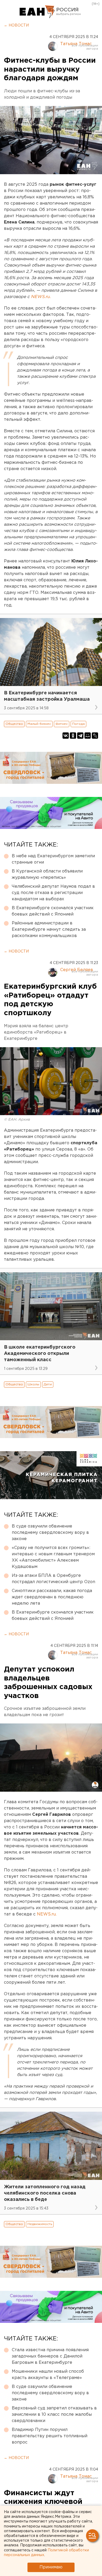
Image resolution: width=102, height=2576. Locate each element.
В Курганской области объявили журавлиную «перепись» (47, 874)
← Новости (16, 25)
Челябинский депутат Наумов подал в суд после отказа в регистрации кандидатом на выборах (53, 893)
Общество (14, 724)
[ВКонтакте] (66, 736)
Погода (78, 724)
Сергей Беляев (77, 970)
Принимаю (51, 2567)
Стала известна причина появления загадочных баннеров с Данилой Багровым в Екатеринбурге (50, 2356)
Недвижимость (40, 2224)
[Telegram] (80, 736)
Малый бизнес (39, 724)
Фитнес (62, 724)
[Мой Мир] (88, 736)
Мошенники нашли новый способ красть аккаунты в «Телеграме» (48, 2375)
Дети (48, 1384)
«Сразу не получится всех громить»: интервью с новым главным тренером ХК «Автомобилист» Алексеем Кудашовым (53, 1557)
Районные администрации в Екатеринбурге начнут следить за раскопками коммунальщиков (49, 930)
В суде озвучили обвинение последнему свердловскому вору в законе (50, 1533)
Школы (33, 1384)
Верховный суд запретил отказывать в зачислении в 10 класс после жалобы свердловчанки (54, 2415)
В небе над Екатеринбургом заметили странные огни (53, 859)
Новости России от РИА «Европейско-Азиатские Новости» (37, 12)
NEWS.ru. (47, 1914)
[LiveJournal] (95, 736)
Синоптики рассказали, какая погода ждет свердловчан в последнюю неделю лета (52, 1597)
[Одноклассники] (73, 736)
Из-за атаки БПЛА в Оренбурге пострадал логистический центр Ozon (53, 1579)
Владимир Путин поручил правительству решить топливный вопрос (50, 2436)
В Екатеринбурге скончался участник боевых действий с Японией (53, 911)
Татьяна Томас (76, 44)
